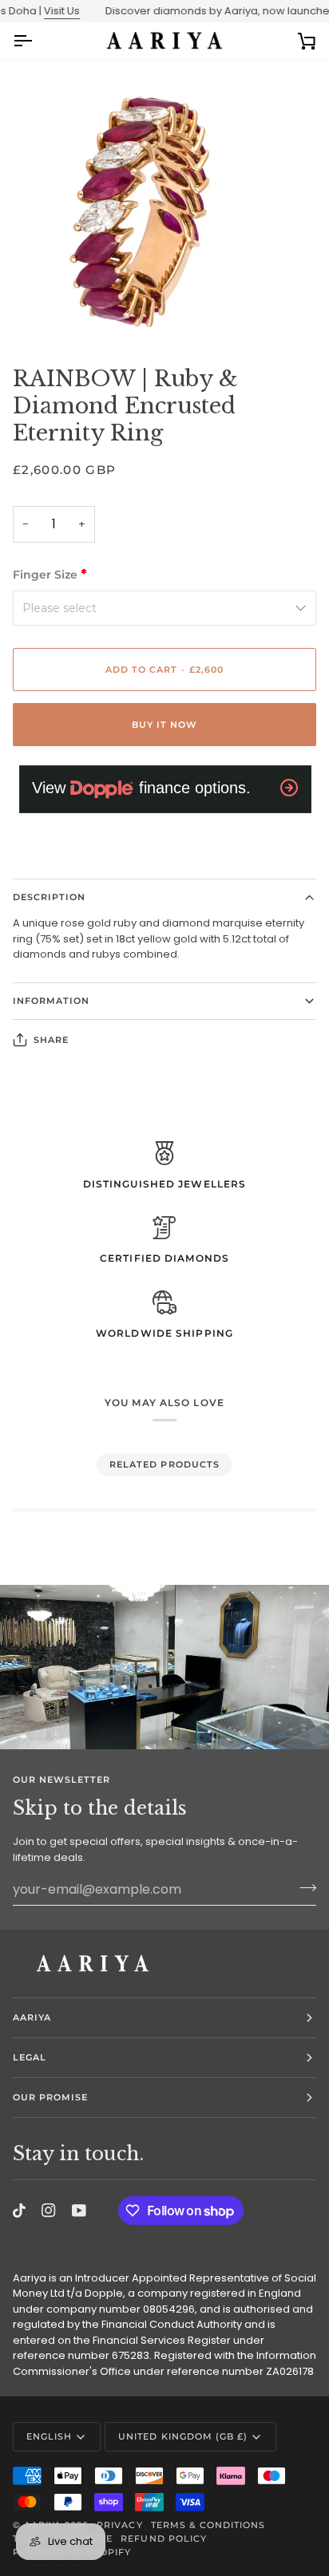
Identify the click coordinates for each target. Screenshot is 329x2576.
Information (51, 1001)
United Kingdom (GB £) (183, 2436)
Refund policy (163, 2538)
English (49, 2436)
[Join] (303, 1887)
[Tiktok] (19, 2211)
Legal (30, 2057)
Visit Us (46, 11)
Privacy (119, 2525)
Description (49, 897)
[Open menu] (37, 41)
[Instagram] (49, 2211)
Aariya (32, 2017)
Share (51, 1040)
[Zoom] (30, 312)
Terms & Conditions (208, 2525)
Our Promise (50, 2097)
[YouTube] (79, 2211)
